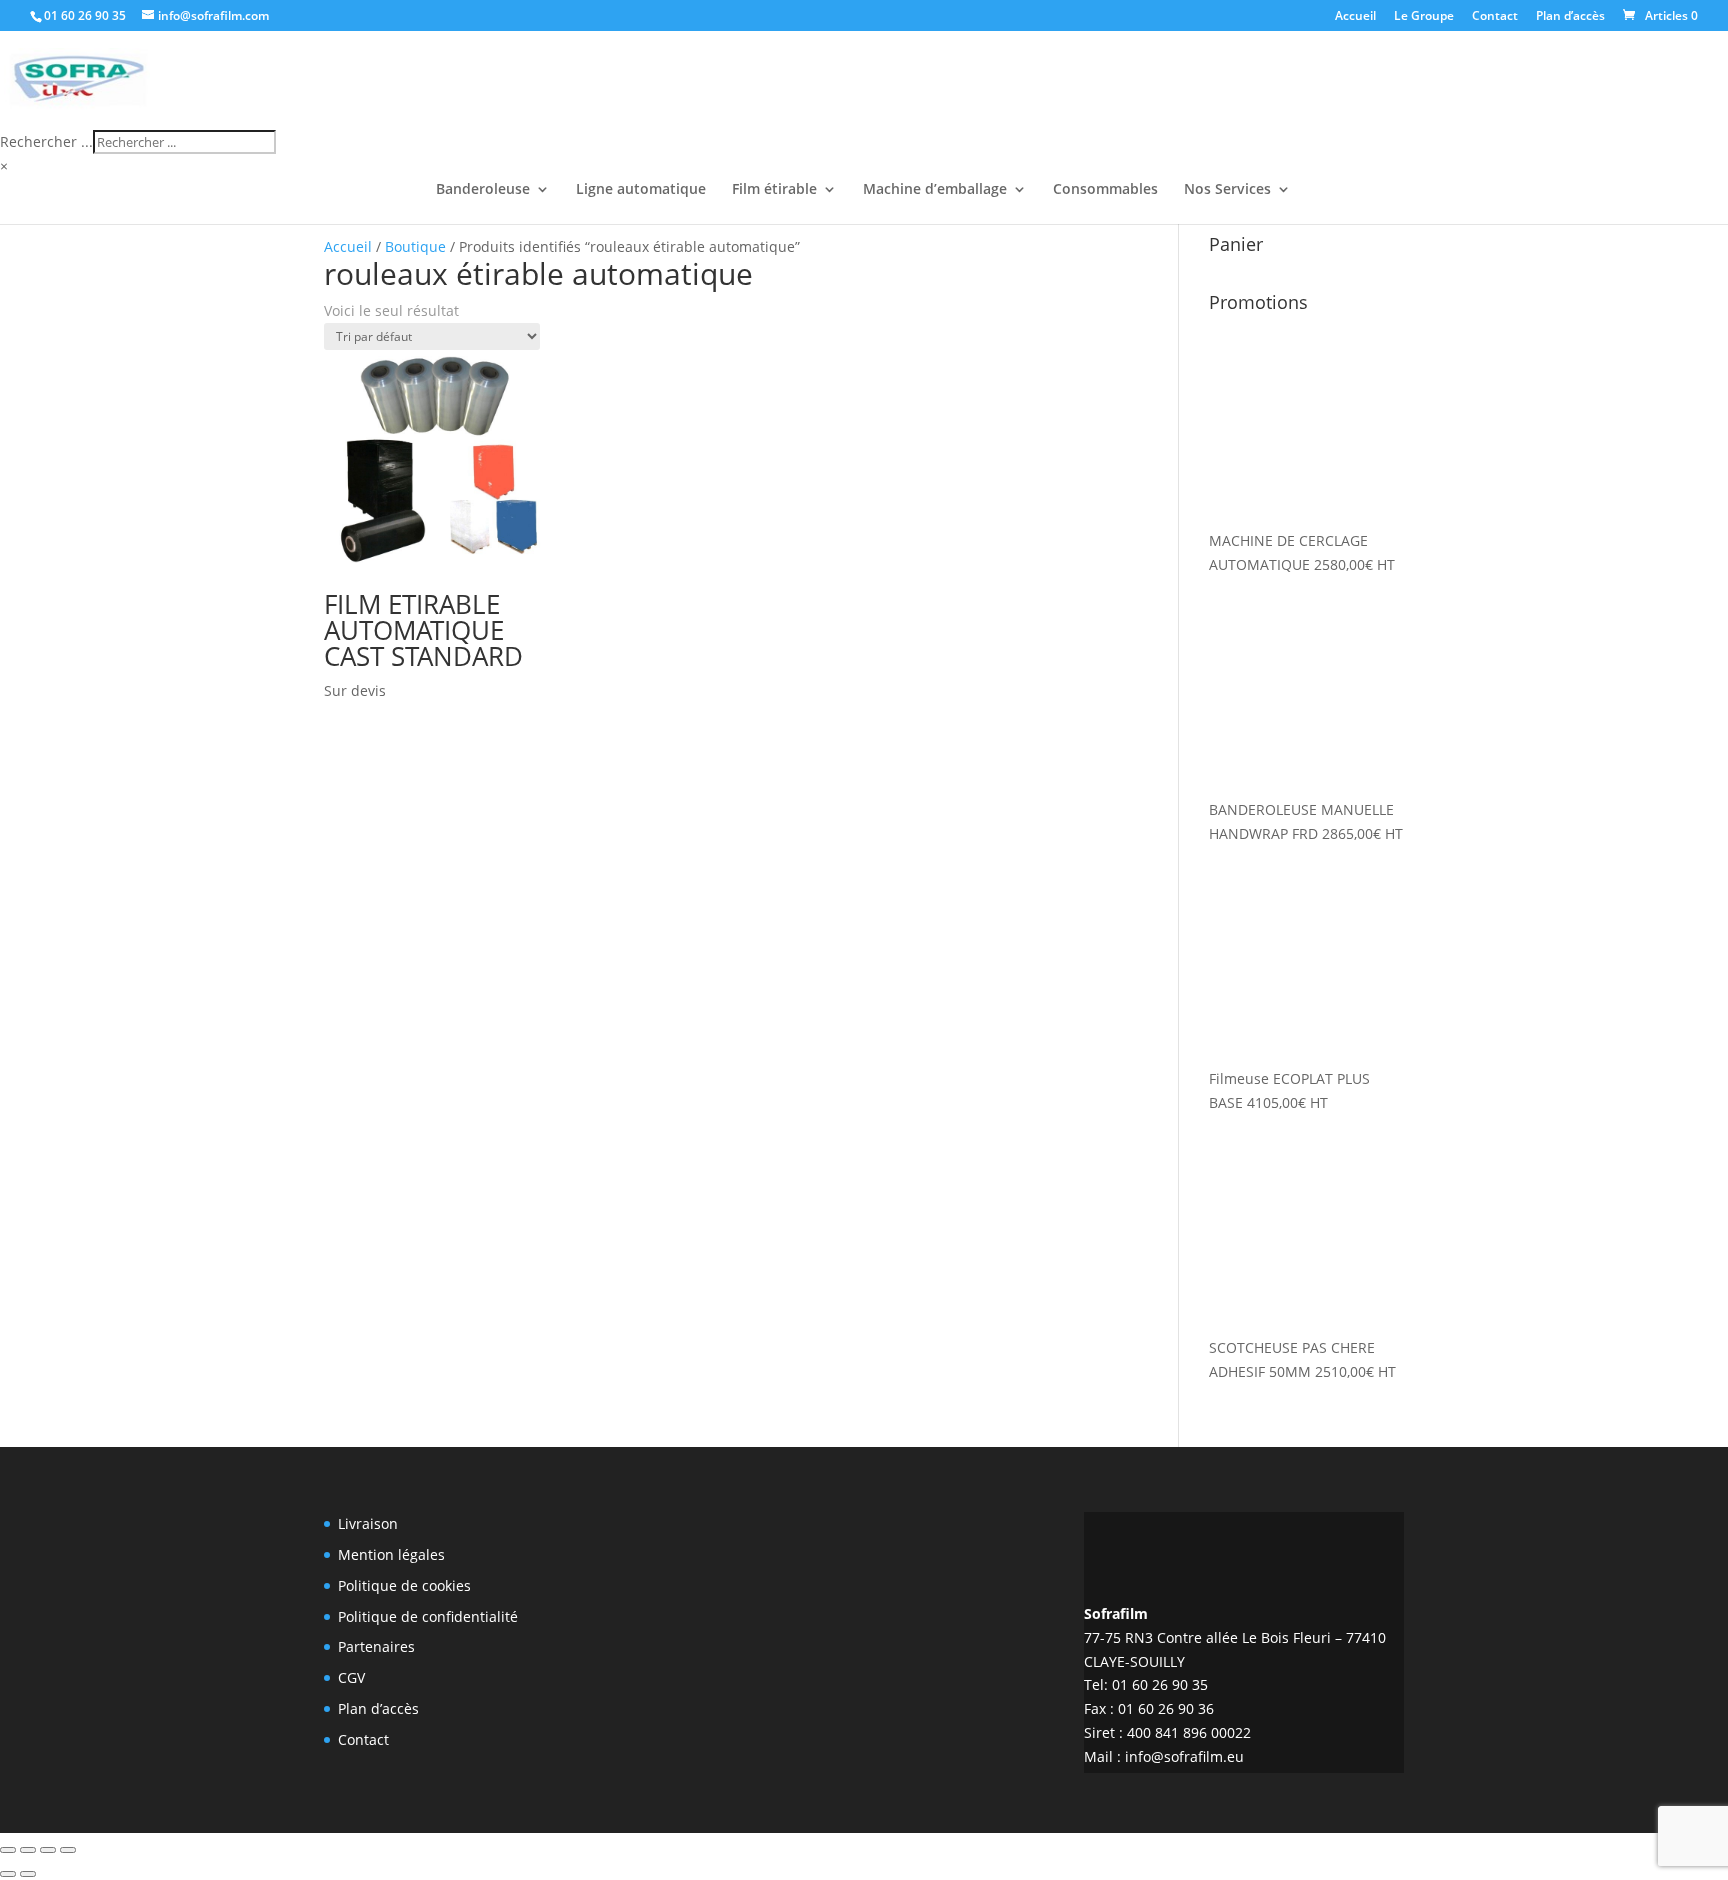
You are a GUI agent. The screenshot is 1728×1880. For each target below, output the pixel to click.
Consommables (1105, 190)
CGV (351, 1677)
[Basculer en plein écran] (28, 1850)
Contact (1495, 17)
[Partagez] (48, 1850)
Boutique (415, 246)
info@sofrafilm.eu (1184, 1756)
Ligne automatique (641, 190)
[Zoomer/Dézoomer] (8, 1850)
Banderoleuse (483, 190)
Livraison (368, 1523)
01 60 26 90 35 (85, 15)
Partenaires (376, 1646)
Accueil (1355, 17)
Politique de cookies (404, 1585)
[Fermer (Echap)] (68, 1850)
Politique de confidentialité (428, 1616)
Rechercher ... (46, 141)
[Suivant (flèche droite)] (28, 1874)
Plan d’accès (1570, 17)
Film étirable (774, 190)
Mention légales (391, 1554)
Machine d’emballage (935, 190)
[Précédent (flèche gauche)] (8, 1874)
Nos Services (1227, 190)
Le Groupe (1424, 17)
